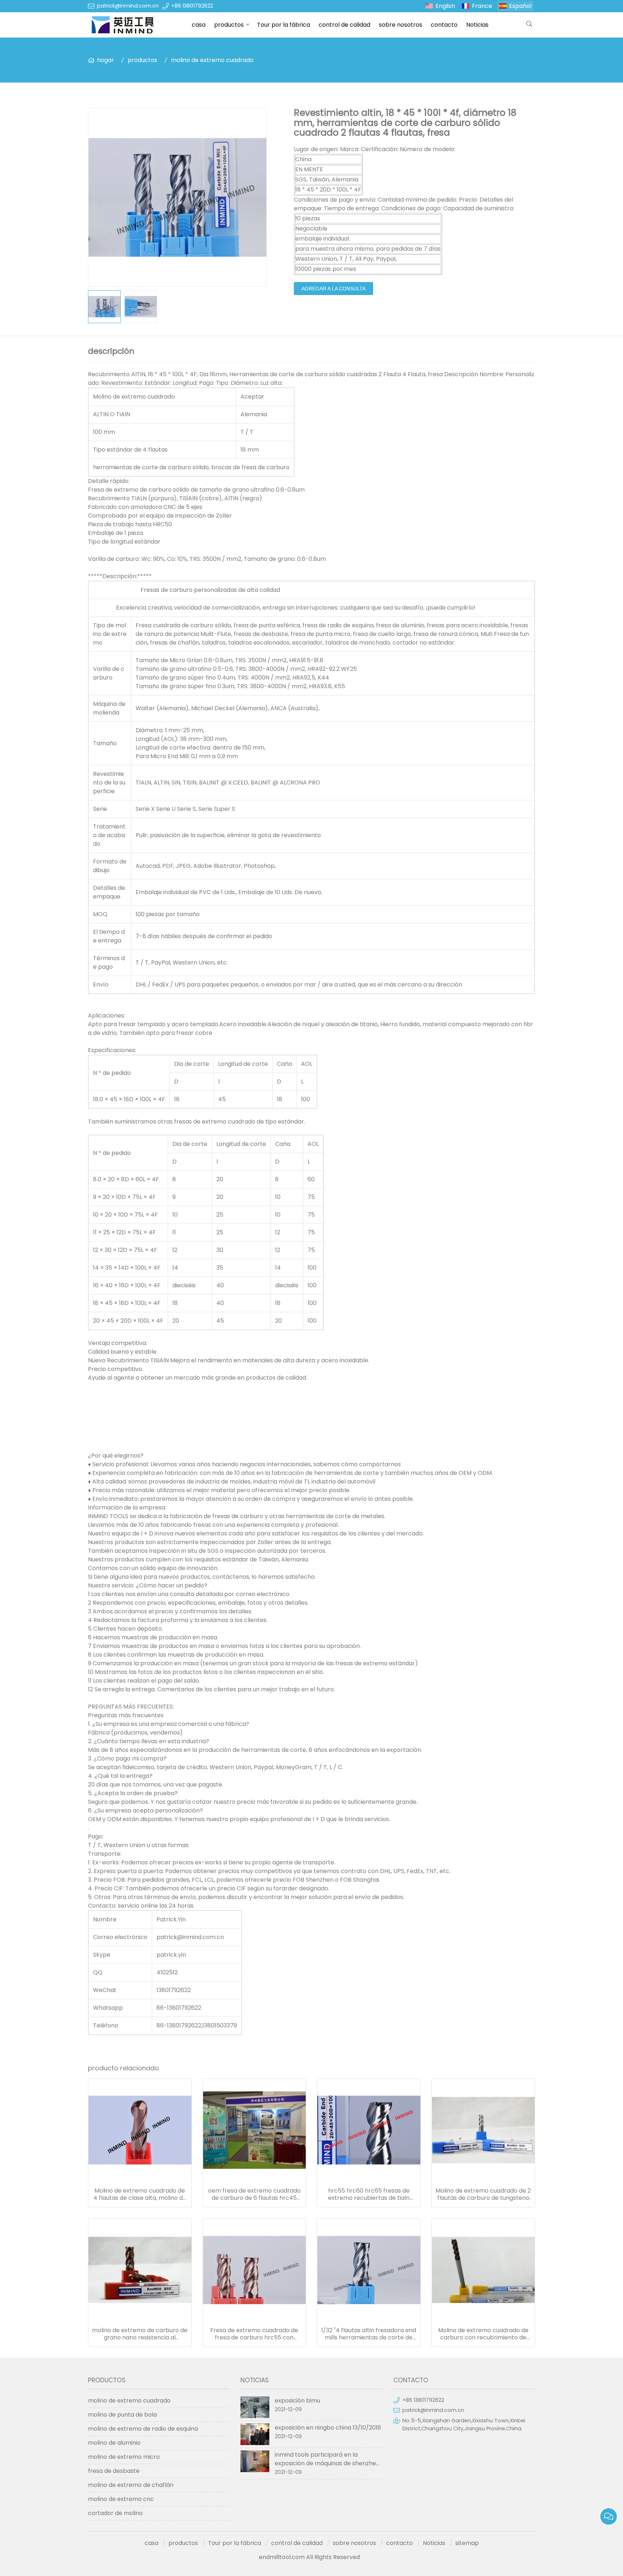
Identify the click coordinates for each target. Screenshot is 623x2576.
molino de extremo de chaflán (131, 2485)
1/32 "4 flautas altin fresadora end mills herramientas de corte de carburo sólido (369, 2334)
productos (229, 25)
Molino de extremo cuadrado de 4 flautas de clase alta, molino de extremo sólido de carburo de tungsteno (140, 2194)
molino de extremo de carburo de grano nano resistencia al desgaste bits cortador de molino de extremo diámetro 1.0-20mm (140, 2334)
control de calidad (344, 25)
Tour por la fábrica (284, 25)
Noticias (477, 25)
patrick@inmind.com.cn (128, 6)
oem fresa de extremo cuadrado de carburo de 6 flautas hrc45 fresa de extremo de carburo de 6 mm (254, 2194)
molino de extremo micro (124, 2457)
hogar (105, 60)
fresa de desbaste (114, 2471)
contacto (444, 25)
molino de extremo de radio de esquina (143, 2429)
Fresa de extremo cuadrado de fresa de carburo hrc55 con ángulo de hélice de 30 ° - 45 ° (254, 2334)
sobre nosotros (401, 25)
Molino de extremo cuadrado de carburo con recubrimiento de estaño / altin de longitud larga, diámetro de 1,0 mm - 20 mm (483, 2334)
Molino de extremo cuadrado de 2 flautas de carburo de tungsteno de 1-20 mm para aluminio (483, 2194)
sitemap (467, 2543)
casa (199, 25)
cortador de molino (115, 2513)
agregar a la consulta (333, 289)
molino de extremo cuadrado (212, 60)
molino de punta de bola (122, 2415)
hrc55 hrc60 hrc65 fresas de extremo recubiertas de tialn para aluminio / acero (369, 2194)
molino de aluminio (114, 2443)
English (445, 6)
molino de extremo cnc (121, 2499)
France (482, 6)
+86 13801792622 (192, 6)
